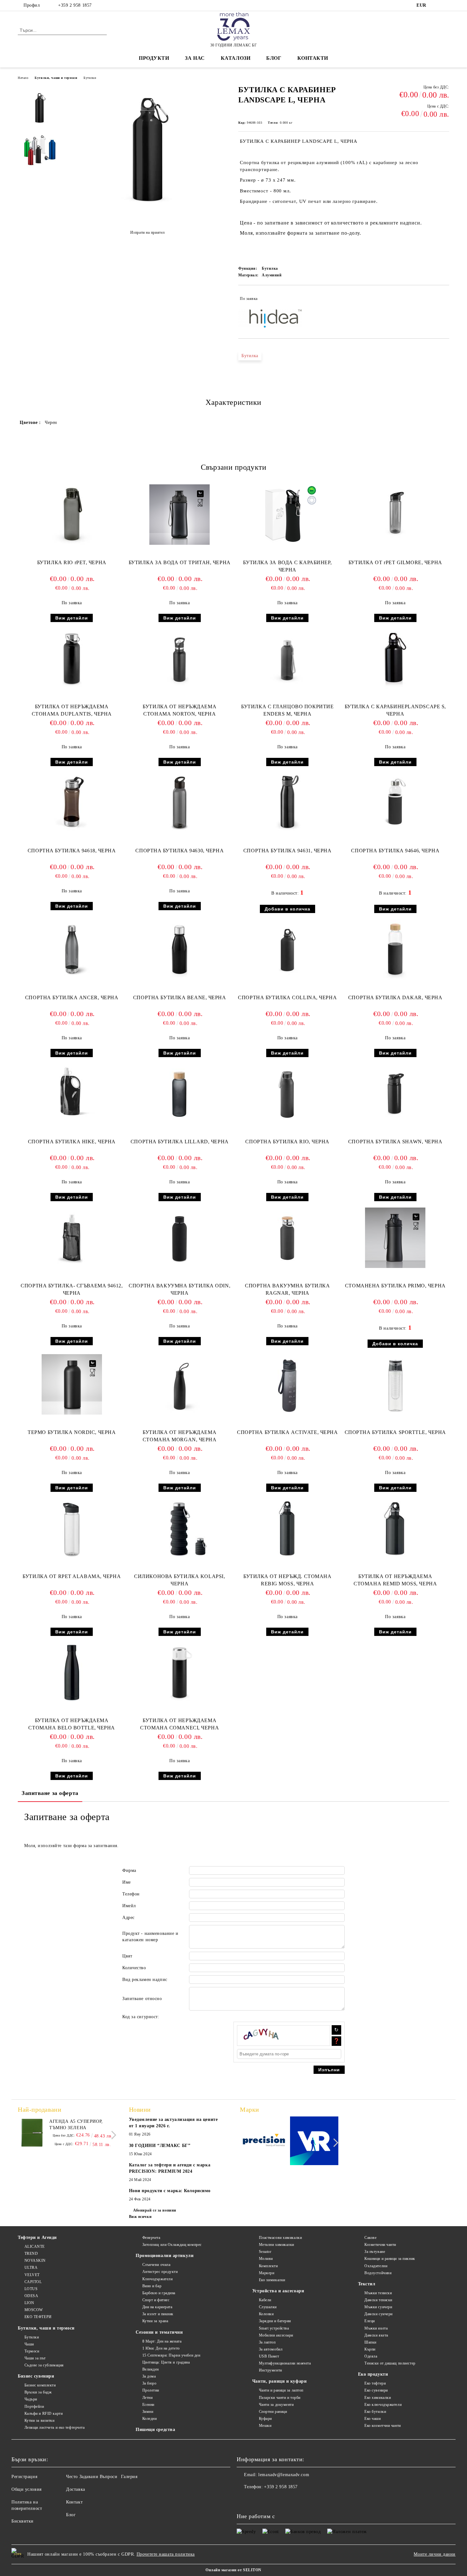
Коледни (149, 2419)
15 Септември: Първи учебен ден (171, 2355)
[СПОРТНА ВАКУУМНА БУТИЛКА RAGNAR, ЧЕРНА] (288, 1238)
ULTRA (31, 2268)
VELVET (32, 2275)
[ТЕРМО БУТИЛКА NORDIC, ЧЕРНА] (72, 1384)
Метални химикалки (277, 2245)
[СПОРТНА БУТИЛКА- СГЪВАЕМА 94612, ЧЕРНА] (72, 1238)
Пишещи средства (155, 2430)
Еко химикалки (272, 2280)
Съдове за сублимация (44, 2365)
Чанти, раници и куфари (279, 2381)
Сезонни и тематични (159, 2332)
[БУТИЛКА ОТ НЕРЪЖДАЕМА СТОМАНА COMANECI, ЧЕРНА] (179, 1672)
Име (127, 1882)
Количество (134, 1968)
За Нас (195, 58)
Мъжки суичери (378, 2307)
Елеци (370, 2321)
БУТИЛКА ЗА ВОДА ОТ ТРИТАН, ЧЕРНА (180, 562)
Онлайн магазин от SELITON (233, 2570)
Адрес (129, 1918)
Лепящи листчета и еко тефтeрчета (54, 2427)
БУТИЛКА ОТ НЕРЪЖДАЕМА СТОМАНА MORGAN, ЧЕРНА (180, 1436)
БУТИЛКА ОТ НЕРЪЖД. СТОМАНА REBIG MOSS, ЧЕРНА (288, 1580)
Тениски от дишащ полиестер (390, 2363)
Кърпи (370, 2349)
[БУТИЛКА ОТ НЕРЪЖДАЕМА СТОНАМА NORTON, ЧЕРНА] (179, 659)
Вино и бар (152, 2286)
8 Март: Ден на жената (162, 2341)
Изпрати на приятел (148, 232)
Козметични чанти (380, 2245)
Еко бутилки (375, 2412)
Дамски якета (376, 2335)
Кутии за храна (155, 2321)
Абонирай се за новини (155, 2210)
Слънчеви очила (156, 2265)
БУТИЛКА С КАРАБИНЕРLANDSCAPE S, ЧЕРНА (395, 710)
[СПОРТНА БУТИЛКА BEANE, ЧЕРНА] (179, 950)
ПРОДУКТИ (154, 58)
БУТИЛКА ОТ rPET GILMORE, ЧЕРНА (395, 562)
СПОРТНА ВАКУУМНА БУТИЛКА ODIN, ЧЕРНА (179, 1289)
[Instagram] (446, 5)
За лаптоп (267, 2342)
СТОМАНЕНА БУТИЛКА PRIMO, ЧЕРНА (395, 1286)
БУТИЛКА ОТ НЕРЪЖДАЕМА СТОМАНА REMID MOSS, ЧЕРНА (395, 1580)
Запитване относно (142, 1999)
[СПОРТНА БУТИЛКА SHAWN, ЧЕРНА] (395, 1094)
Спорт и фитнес (156, 2300)
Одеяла (371, 2356)
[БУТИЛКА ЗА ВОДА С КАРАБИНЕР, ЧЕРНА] (288, 515)
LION (29, 2303)
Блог (274, 58)
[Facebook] (436, 5)
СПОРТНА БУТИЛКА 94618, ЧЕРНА (72, 851)
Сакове (370, 2238)
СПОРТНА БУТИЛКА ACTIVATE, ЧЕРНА (287, 1432)
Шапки (370, 2342)
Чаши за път (35, 2358)
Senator (265, 2252)
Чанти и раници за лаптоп (281, 2390)
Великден (151, 2369)
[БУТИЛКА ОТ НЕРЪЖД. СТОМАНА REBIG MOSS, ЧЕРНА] (288, 1528)
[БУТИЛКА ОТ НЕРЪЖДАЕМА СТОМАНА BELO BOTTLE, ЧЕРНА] (72, 1672)
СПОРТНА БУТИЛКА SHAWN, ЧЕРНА (395, 1142)
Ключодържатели (157, 2279)
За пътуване (375, 2252)
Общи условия (27, 2489)
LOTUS (31, 2289)
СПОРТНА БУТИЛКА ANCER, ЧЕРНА (72, 997)
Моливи (266, 2259)
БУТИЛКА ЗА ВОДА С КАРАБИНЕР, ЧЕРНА (287, 566)
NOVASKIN (35, 2261)
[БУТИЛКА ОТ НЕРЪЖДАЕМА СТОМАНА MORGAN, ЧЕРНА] (179, 1384)
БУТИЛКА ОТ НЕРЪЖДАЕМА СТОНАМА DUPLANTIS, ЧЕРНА (72, 710)
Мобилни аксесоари (276, 2335)
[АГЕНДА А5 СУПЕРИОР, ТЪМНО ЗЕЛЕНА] (32, 2133)
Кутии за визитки (40, 2420)
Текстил (367, 2284)
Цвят (127, 1956)
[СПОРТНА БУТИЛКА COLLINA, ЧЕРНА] (288, 950)
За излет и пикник (158, 2314)
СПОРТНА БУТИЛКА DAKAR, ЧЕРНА (395, 997)
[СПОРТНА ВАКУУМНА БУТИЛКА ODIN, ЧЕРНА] (179, 1238)
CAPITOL (33, 2282)
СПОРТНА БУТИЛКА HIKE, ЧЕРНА (72, 1142)
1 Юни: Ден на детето (161, 2348)
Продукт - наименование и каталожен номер (150, 1937)
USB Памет (269, 2356)
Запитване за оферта (50, 1793)
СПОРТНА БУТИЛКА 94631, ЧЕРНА (288, 851)
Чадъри (31, 2399)
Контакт (74, 2502)
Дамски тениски (378, 2300)
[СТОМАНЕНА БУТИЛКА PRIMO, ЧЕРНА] (395, 1238)
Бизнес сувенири (36, 2376)
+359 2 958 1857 (75, 5)
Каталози (236, 58)
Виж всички (140, 2217)
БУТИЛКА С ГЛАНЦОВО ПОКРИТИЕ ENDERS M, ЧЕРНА (287, 710)
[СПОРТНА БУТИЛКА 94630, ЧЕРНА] (179, 803)
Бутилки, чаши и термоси (56, 78)
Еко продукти (373, 2374)
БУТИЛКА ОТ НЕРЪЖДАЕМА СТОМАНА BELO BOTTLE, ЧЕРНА (72, 1724)
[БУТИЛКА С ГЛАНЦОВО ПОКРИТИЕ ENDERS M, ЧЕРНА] (288, 659)
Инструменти (271, 2370)
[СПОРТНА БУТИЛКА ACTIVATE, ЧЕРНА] (288, 1384)
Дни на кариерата (157, 2307)
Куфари (265, 2419)
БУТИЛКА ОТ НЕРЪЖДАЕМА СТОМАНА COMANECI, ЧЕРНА (179, 1724)
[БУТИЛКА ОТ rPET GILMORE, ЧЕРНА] (395, 515)
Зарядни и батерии (275, 2321)
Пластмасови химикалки (280, 2238)
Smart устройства (274, 2328)
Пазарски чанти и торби (280, 2398)
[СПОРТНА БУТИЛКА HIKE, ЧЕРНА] (72, 1094)
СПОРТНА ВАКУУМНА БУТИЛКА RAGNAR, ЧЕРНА (287, 1289)
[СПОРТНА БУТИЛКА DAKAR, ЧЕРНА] (395, 950)
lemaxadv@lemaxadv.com (284, 2475)
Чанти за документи (276, 2405)
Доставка (75, 2489)
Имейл (129, 1906)
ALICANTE (35, 2247)
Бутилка (250, 356)
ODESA (31, 2296)
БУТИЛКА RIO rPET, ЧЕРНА (72, 562)
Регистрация (24, 2477)
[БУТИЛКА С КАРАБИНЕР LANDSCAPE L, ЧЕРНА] (147, 217)
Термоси (32, 2351)
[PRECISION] (264, 2142)
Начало (23, 78)
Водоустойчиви (378, 2273)
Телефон (131, 1894)
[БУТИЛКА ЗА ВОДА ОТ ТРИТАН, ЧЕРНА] (179, 515)
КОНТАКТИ (313, 58)
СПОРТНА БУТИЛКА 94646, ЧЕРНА (395, 851)
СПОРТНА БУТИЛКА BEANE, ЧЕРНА (180, 997)
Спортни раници (273, 2412)
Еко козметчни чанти (383, 2426)
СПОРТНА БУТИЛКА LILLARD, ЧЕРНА (180, 1142)
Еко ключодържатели (383, 2405)
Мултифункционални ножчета (285, 2363)
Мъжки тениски (378, 2293)
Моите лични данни (435, 2554)
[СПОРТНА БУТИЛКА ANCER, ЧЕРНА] (72, 950)
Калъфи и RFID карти (44, 2413)
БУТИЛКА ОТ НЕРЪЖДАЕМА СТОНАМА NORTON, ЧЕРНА (179, 710)
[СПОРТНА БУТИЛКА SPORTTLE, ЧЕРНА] (395, 1384)
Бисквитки (23, 2521)
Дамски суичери (379, 2314)
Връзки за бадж (38, 2392)
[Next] (112, 2135)
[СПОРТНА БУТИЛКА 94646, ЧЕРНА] (395, 803)
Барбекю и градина (159, 2293)
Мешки (265, 2426)
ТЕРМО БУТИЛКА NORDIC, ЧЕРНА (72, 1432)
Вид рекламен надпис (145, 1980)
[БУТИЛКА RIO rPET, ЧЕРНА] (72, 515)
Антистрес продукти (160, 2272)
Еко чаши (372, 2419)
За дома (149, 2376)
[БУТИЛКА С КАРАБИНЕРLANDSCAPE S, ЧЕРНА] (395, 659)
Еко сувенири (376, 2390)
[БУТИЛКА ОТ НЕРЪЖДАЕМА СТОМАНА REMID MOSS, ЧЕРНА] (395, 1528)
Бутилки (90, 78)
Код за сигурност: (141, 2017)
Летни (147, 2398)
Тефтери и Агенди (37, 2237)
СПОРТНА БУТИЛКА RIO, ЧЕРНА (287, 1142)
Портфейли (34, 2406)
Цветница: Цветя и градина (166, 2362)
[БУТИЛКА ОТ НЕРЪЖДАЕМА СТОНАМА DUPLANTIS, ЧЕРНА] (72, 659)
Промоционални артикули (165, 2256)
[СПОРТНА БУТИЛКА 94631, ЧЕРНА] (288, 803)
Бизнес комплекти (40, 2385)
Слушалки (268, 2307)
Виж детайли (72, 618)
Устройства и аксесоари (278, 2291)
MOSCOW (34, 2310)
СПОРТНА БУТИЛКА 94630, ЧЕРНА (179, 851)
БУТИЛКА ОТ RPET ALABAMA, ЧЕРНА (72, 1576)
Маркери (267, 2273)
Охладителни (376, 2266)
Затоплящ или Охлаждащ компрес (172, 2245)
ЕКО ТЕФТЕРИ (38, 2317)
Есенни (148, 2405)
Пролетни (151, 2390)
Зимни (148, 2412)
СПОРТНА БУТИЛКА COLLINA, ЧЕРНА (287, 997)
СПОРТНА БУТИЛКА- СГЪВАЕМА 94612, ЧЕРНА (72, 1289)
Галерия (129, 2477)
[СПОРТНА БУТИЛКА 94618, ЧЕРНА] (72, 803)
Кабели (265, 2300)
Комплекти (268, 2266)
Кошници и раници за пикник (390, 2259)
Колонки (266, 2314)
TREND (31, 2254)
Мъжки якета (376, 2328)
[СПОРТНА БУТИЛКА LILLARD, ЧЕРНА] (179, 1094)
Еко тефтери (375, 2383)
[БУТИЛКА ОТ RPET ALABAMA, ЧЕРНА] (72, 1528)
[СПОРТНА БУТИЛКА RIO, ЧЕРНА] (288, 1094)
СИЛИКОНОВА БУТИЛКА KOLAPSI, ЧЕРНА (179, 1580)
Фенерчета (151, 2238)
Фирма (129, 1870)
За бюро (149, 2383)
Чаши (29, 2344)
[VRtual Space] (314, 2142)
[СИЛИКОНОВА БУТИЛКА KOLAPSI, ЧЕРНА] (179, 1528)
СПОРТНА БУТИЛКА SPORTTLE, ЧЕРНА (395, 1432)
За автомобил (271, 2349)
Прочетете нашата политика (166, 2554)
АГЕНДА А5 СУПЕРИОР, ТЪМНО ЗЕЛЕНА (76, 2125)
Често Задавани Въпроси (92, 2477)
